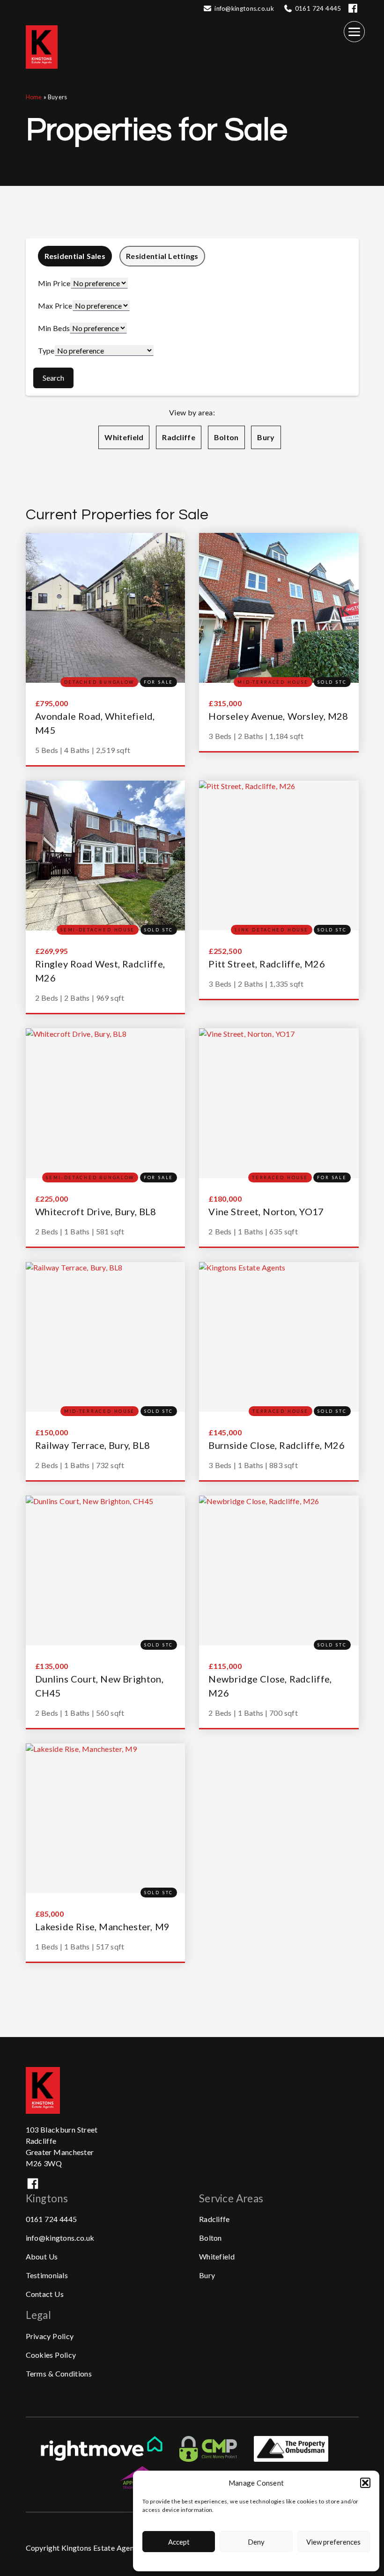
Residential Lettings (162, 256)
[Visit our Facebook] (353, 12)
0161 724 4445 (52, 2219)
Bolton (226, 437)
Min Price (54, 283)
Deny (256, 2542)
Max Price (55, 306)
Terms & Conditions (59, 2373)
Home (34, 97)
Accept (179, 2542)
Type (46, 351)
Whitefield (124, 437)
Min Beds (54, 328)
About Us (42, 2256)
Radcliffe (179, 437)
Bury (266, 437)
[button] (365, 2483)
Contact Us (45, 2294)
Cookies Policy (51, 2355)
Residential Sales (75, 256)
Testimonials (47, 2275)
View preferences (333, 2542)
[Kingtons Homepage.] (46, 77)
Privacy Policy (50, 2336)
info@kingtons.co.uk (244, 8)
